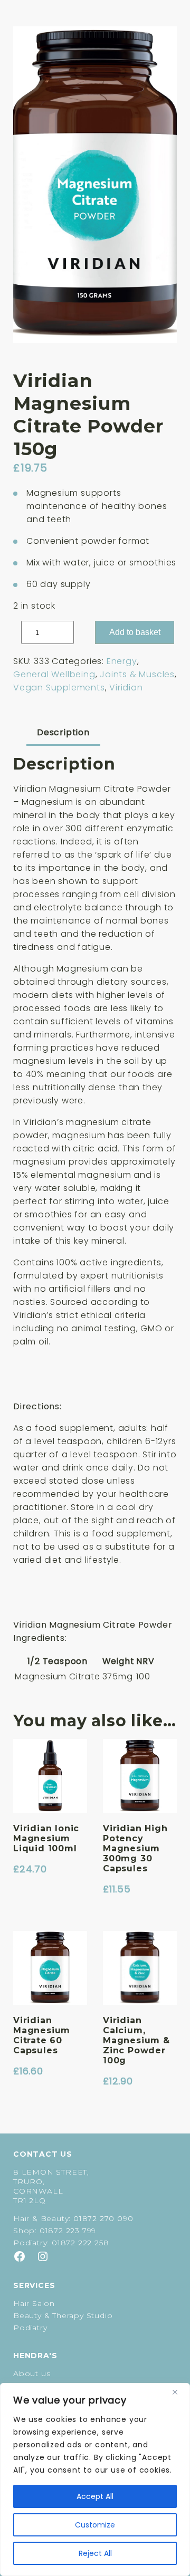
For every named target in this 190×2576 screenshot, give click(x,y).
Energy (122, 661)
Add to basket (135, 632)
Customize (95, 2525)
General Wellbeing (54, 674)
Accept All (95, 2496)
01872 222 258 (80, 2243)
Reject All (95, 2553)
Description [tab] (63, 732)
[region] (95, 2479)
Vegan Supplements (59, 688)
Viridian (126, 688)
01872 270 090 (103, 2218)
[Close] (179, 2392)
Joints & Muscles (137, 674)
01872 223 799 (68, 2231)
